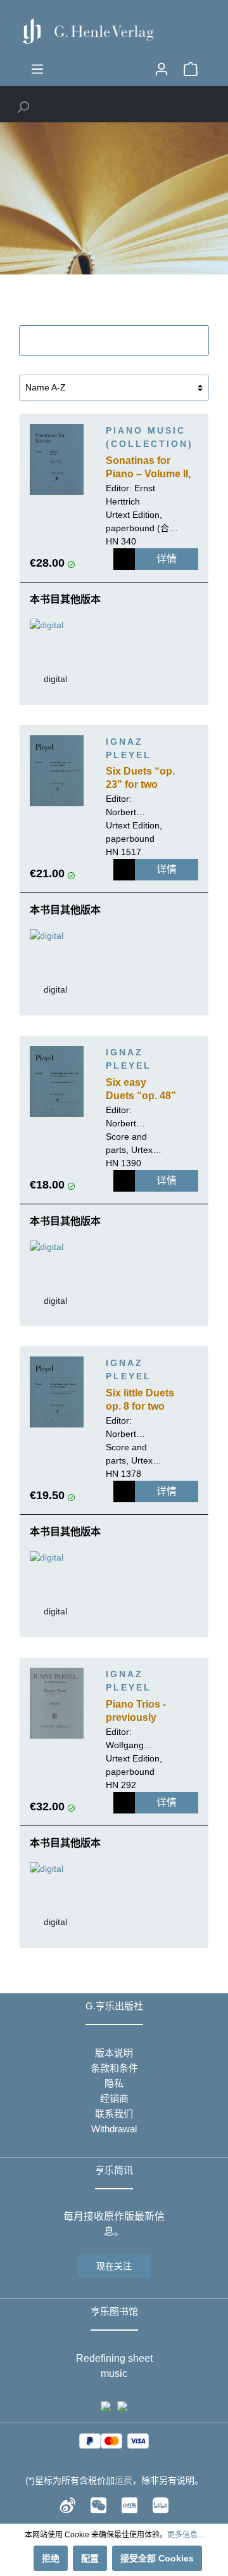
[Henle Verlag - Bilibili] (161, 2504)
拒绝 (51, 2558)
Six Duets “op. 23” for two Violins (140, 779)
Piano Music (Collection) (149, 437)
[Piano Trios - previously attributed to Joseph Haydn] (57, 1703)
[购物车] (191, 69)
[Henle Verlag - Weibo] (67, 2504)
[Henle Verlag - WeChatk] (98, 2504)
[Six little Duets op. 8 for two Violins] (57, 1392)
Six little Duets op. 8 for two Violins (140, 1401)
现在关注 (114, 2266)
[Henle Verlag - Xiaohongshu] (130, 2504)
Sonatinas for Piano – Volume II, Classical (148, 468)
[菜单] (37, 69)
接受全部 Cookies (157, 2558)
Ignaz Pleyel (129, 748)
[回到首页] (114, 31)
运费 (123, 2480)
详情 (167, 559)
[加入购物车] (124, 559)
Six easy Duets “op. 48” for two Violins (141, 1090)
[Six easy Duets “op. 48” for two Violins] (57, 1081)
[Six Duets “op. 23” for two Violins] (57, 771)
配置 (90, 2558)
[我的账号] (161, 69)
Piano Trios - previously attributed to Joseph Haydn (141, 1712)
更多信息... (185, 2535)
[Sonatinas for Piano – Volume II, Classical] (57, 460)
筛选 (121, 340)
